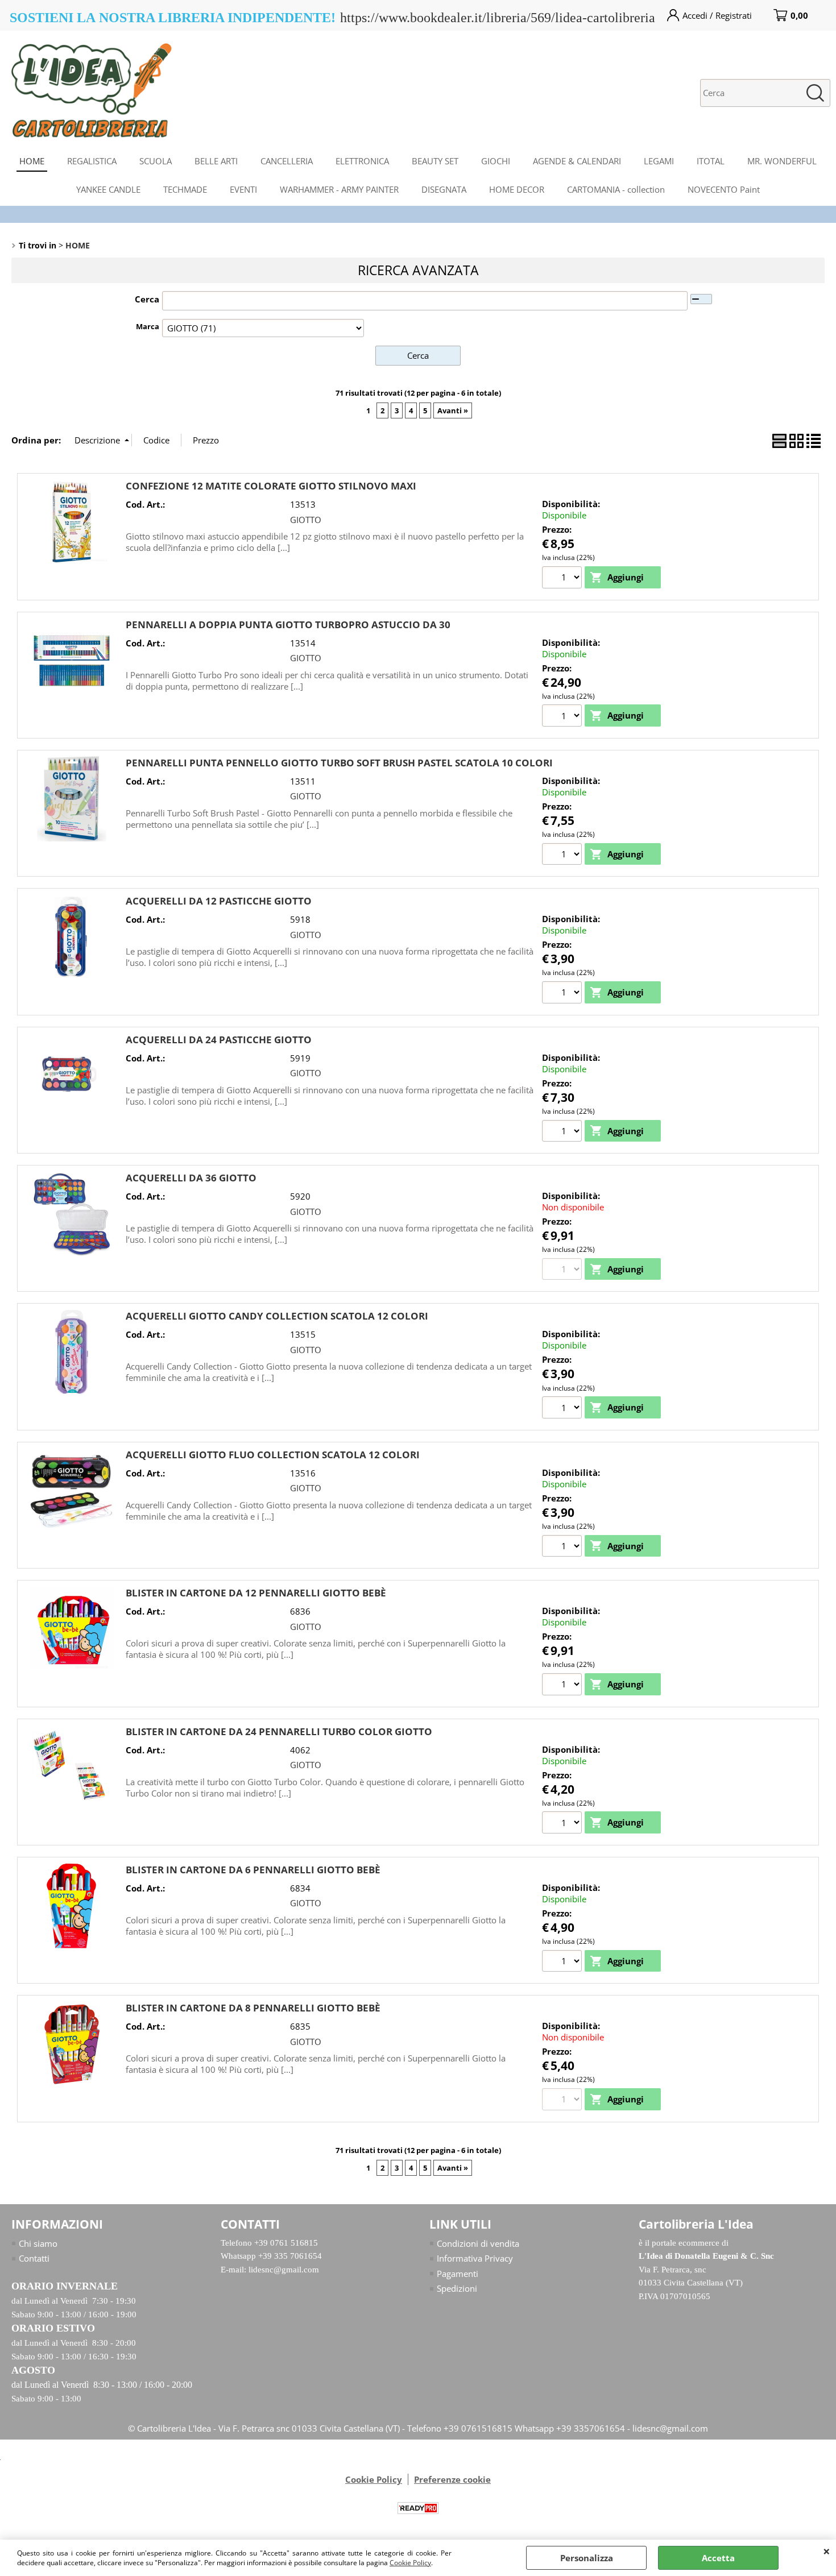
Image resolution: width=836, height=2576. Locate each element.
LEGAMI (659, 161)
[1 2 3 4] (563, 717)
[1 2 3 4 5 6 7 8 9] (563, 1409)
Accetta (718, 2558)
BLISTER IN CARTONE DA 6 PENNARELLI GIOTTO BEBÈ (253, 1870)
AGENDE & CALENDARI (577, 161)
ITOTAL (711, 161)
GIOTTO (306, 520)
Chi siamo (38, 2243)
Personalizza (587, 2558)
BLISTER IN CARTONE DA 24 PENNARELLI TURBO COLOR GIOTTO (279, 1731)
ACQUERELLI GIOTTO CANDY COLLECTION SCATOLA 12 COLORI (277, 1316)
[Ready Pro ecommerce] (418, 2508)
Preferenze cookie (452, 2479)
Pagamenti (458, 2274)
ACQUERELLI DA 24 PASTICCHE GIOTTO (219, 1040)
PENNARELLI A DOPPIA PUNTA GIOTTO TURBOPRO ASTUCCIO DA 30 (288, 625)
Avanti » (453, 410)
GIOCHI (496, 161)
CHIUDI (827, 2551)
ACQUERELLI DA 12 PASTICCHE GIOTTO (219, 901)
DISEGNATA (444, 189)
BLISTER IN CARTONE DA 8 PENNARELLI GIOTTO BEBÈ (253, 2008)
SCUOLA (156, 161)
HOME (32, 161)
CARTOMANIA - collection (616, 189)
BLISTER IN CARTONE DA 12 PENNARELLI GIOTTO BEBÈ (256, 1593)
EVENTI (243, 189)
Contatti (34, 2258)
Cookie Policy (410, 2563)
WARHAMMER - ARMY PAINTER (339, 189)
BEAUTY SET (435, 161)
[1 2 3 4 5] (563, 1963)
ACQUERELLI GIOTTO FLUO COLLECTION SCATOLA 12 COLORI (273, 1455)
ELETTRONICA (362, 161)
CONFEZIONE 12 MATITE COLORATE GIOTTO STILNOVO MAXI (271, 486)
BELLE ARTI (216, 161)
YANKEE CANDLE (108, 189)
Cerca (147, 299)
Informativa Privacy (475, 2258)
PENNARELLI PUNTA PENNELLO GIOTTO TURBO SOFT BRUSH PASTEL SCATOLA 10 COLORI (339, 763)
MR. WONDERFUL (782, 161)
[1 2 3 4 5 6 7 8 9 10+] (563, 856)
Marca (148, 326)
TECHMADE (185, 189)
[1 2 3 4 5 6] (563, 579)
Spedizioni (457, 2288)
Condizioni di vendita (478, 2243)
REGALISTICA (92, 161)
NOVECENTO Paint (724, 189)
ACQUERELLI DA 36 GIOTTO (191, 1178)
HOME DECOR (517, 189)
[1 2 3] (563, 1686)
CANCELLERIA (287, 161)
